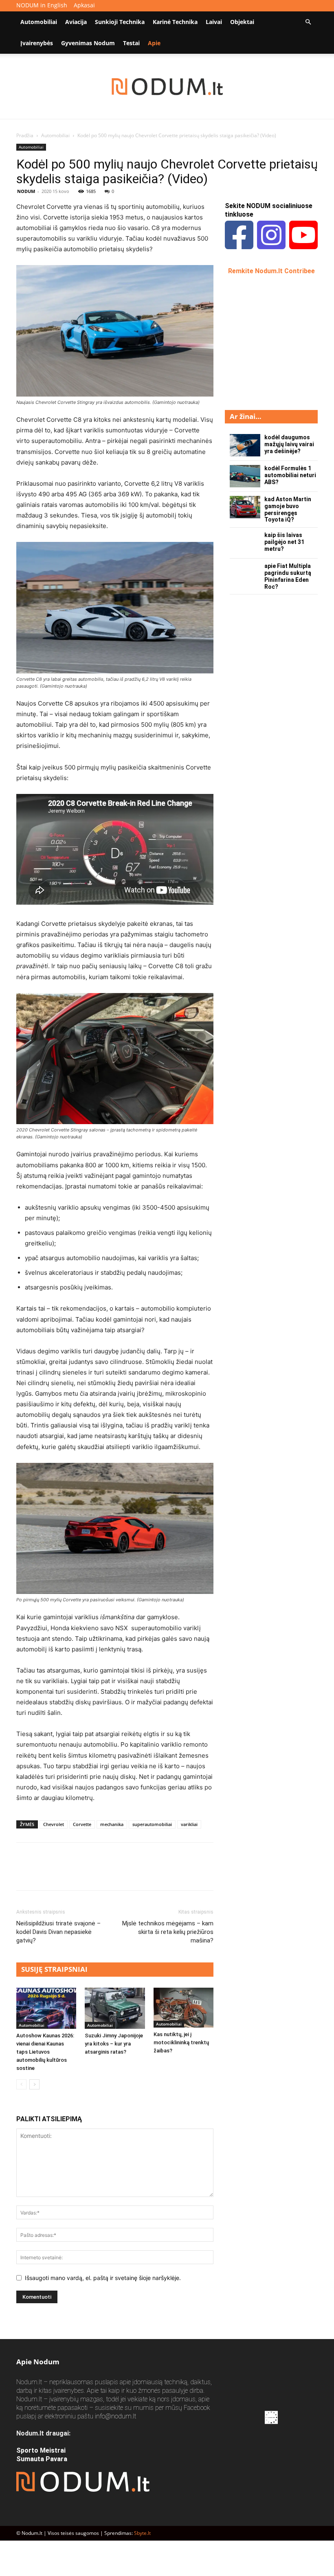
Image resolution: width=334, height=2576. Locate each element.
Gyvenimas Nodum (88, 43)
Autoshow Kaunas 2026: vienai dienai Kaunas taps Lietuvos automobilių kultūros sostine (45, 2052)
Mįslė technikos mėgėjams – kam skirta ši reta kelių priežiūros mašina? (168, 1932)
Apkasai (84, 5)
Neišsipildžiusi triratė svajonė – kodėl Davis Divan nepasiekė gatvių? (58, 1932)
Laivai (214, 22)
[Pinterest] (62, 1874)
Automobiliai (39, 22)
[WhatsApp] (81, 1874)
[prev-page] (21, 2084)
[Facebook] (24, 1874)
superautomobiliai (152, 1824)
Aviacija (76, 22)
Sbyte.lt (142, 2533)
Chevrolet (54, 1824)
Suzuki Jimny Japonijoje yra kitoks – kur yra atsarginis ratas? (114, 2044)
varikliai (189, 1824)
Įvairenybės (37, 43)
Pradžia (25, 135)
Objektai (242, 22)
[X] (43, 1874)
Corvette (82, 1824)
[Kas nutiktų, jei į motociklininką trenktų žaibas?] (183, 2008)
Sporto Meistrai (41, 2450)
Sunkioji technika (120, 22)
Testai (131, 43)
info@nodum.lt (115, 2416)
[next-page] (34, 2084)
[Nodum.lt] (167, 87)
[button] (308, 22)
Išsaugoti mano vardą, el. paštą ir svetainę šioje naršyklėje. (103, 2278)
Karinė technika (175, 22)
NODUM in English (42, 5)
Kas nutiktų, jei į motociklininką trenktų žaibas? (181, 2042)
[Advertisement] (279, 342)
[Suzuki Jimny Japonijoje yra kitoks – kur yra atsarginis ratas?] (115, 2008)
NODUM (26, 191)
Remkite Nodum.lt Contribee (271, 271)
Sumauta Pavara (42, 2459)
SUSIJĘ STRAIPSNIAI (54, 1969)
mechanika (112, 1824)
